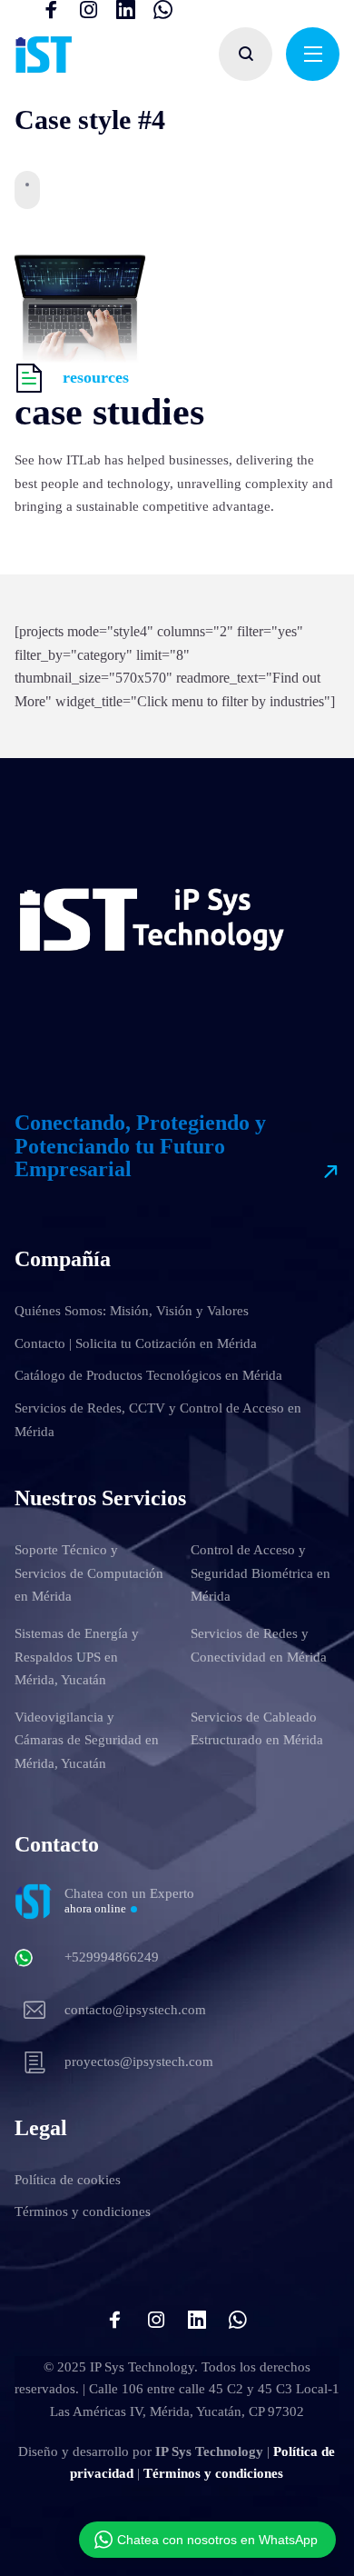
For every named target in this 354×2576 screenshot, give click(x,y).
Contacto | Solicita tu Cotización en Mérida (136, 1343)
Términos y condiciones (83, 2212)
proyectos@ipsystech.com (139, 2062)
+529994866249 (112, 1957)
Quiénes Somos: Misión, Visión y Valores (132, 1311)
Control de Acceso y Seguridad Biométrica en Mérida (261, 1573)
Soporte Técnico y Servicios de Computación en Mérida (89, 1573)
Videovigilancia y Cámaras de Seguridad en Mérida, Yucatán (87, 1740)
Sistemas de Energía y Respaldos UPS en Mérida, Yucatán (77, 1657)
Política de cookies (68, 2180)
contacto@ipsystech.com (135, 2010)
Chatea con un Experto (129, 1901)
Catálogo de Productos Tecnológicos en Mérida (148, 1375)
